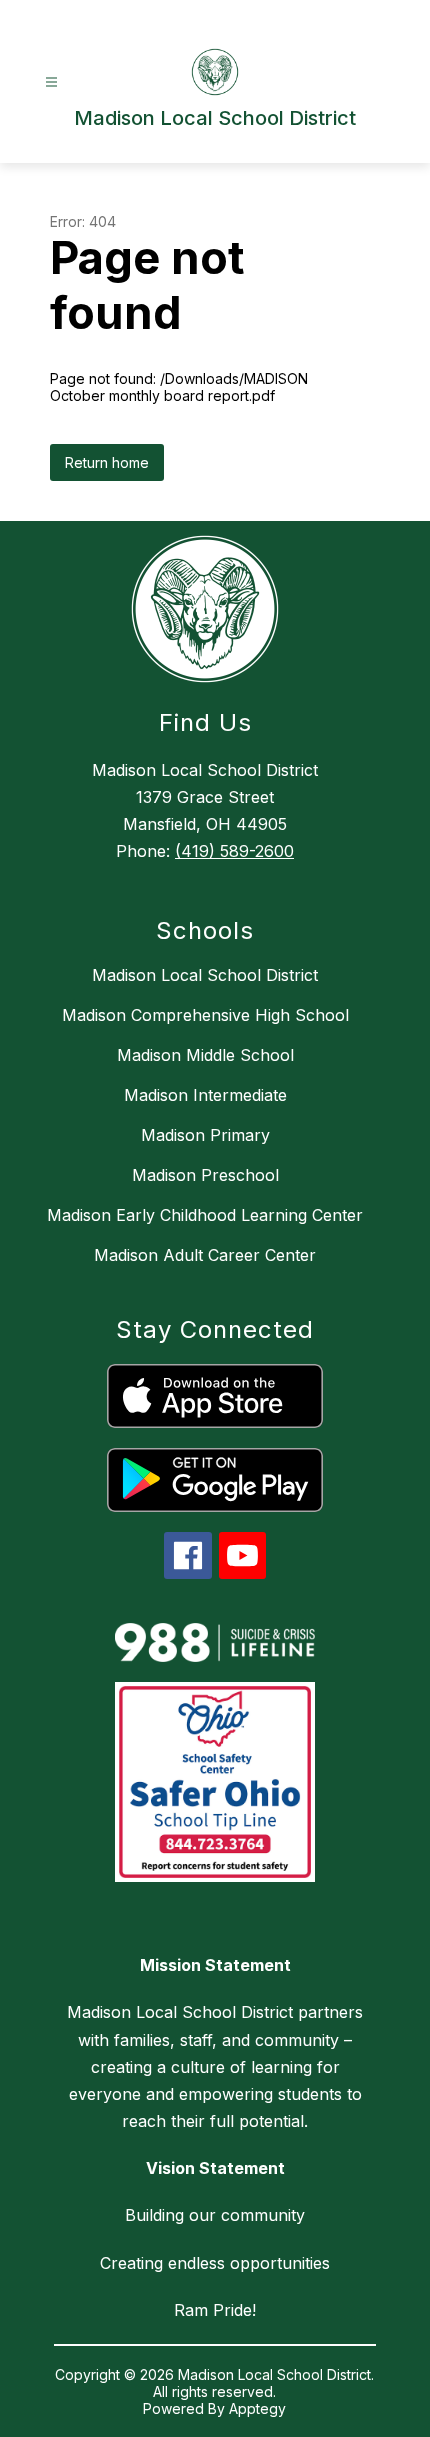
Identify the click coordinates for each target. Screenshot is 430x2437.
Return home (107, 462)
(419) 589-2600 (234, 851)
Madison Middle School (205, 1055)
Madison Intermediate (205, 1095)
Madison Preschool (205, 1175)
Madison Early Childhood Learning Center (205, 1215)
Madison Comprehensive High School (205, 1015)
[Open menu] (51, 82)
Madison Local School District (205, 975)
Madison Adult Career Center (205, 1255)
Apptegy (257, 2408)
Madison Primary (205, 1135)
